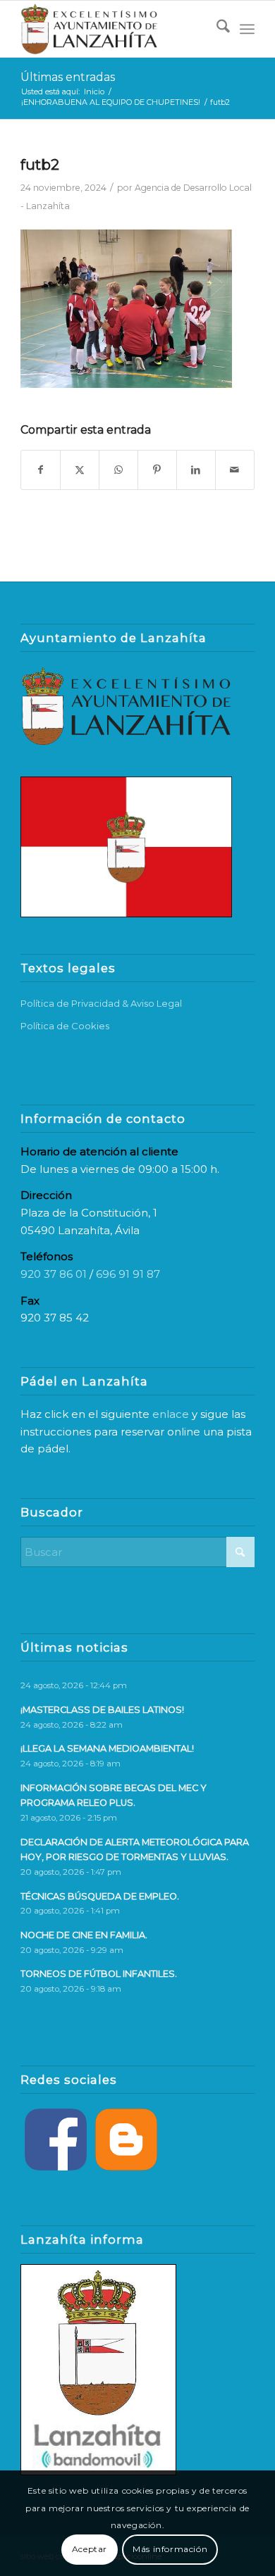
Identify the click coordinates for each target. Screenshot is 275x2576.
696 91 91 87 (128, 1274)
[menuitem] (216, 29)
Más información (170, 2549)
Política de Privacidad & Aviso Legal (101, 1003)
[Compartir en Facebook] (41, 470)
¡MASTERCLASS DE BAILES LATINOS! (102, 1710)
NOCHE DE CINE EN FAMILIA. (84, 1935)
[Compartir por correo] (235, 470)
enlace (171, 1414)
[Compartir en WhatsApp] (118, 470)
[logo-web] (114, 29)
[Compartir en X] (80, 470)
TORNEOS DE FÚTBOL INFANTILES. (99, 1974)
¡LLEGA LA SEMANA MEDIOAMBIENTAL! (107, 1748)
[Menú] (247, 29)
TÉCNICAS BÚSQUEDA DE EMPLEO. (100, 1896)
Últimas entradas (68, 77)
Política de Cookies (65, 1026)
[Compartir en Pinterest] (157, 470)
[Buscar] (216, 29)
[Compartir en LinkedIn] (196, 470)
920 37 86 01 (54, 1274)
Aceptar (90, 2549)
